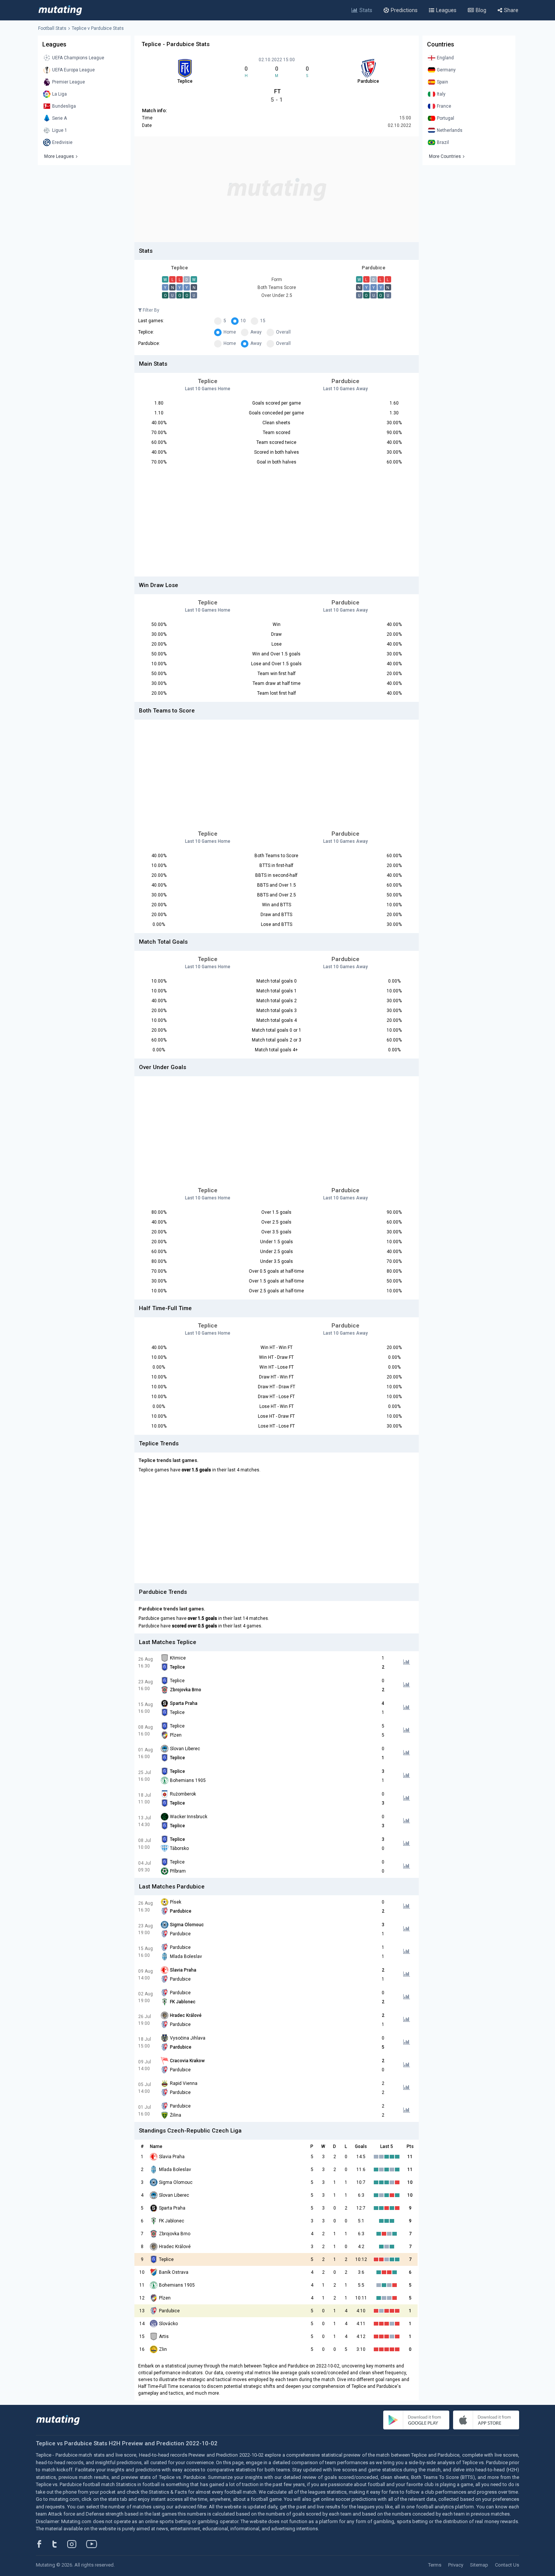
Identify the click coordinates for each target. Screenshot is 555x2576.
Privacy (456, 2565)
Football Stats (52, 28)
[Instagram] (77, 2544)
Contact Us (507, 2565)
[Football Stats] (60, 10)
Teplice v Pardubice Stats (98, 28)
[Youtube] (94, 2544)
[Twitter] (59, 2544)
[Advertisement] (277, 189)
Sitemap (479, 2565)
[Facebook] (43, 2544)
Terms (435, 2565)
